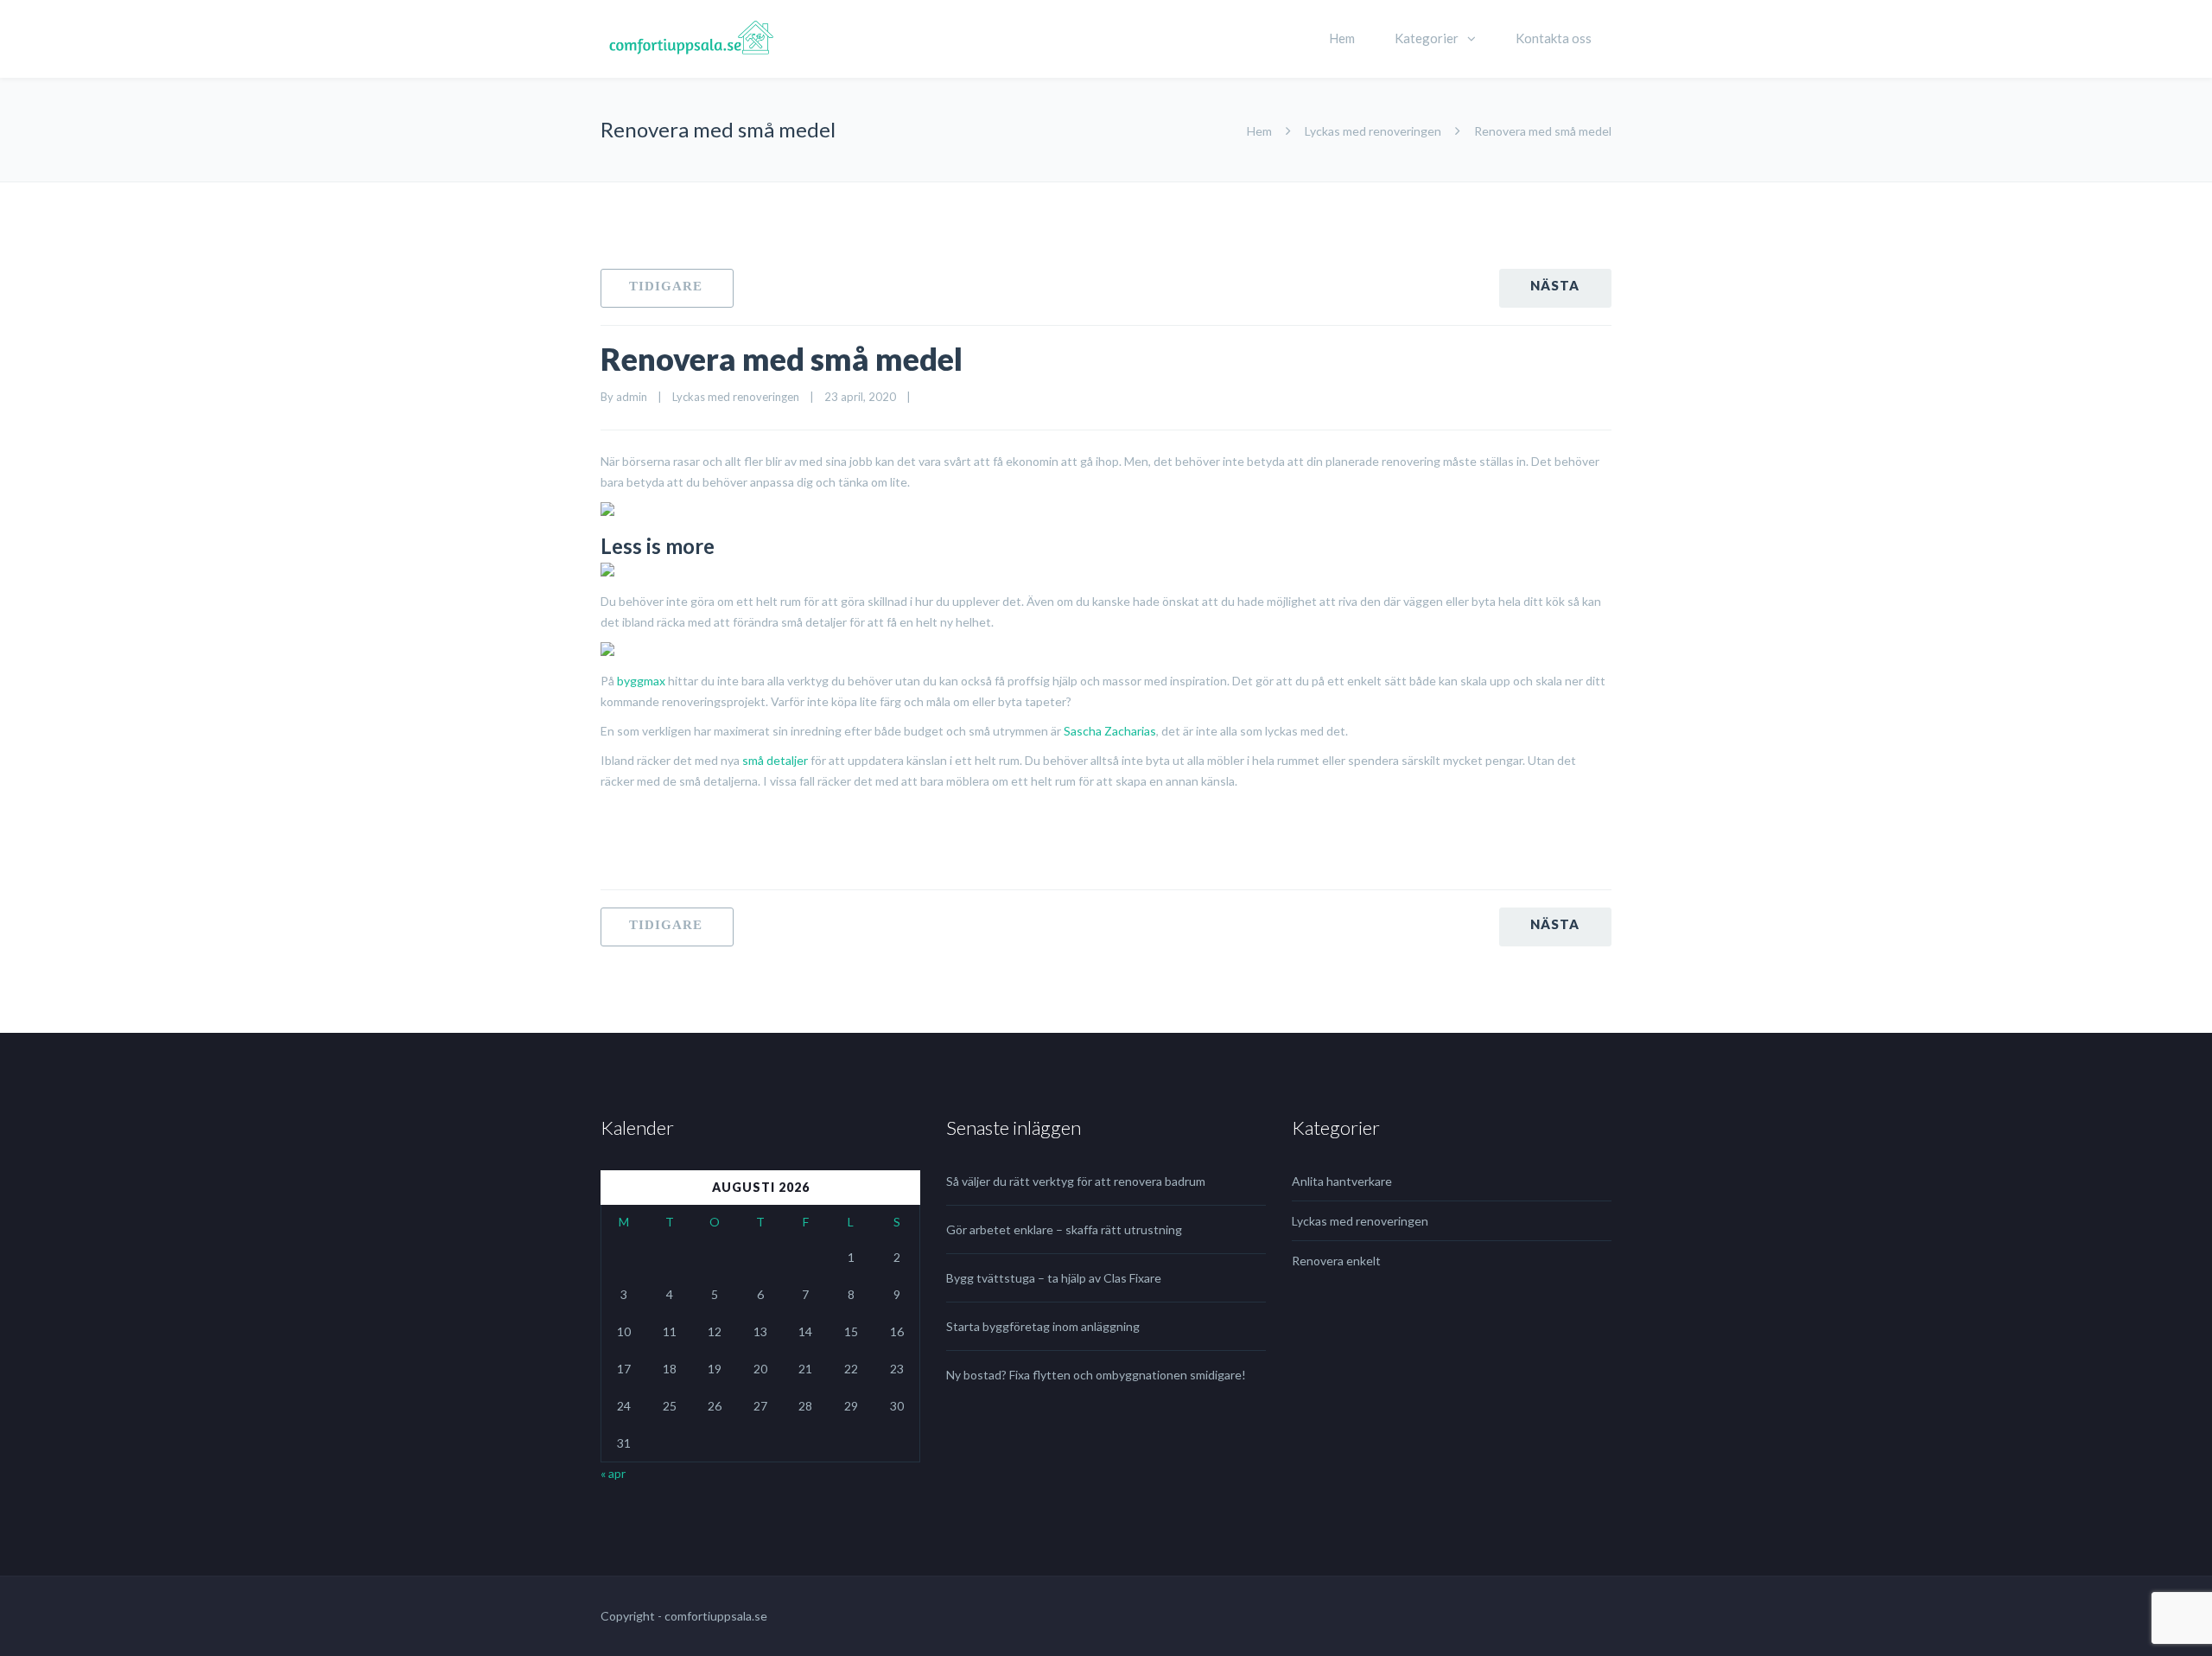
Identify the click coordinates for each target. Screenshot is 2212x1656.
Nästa (1555, 288)
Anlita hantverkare (1342, 1181)
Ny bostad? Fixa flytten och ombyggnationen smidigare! (1096, 1375)
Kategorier (1427, 38)
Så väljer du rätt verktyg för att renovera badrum (1076, 1181)
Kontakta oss (1554, 38)
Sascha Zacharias (1110, 731)
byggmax (641, 681)
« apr (613, 1473)
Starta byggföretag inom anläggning (1043, 1326)
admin (632, 397)
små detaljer (775, 760)
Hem (1342, 38)
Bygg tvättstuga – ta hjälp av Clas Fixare (1054, 1278)
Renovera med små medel (782, 359)
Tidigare (667, 288)
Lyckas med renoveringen (1373, 131)
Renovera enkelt (1336, 1261)
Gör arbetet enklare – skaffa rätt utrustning (1064, 1229)
